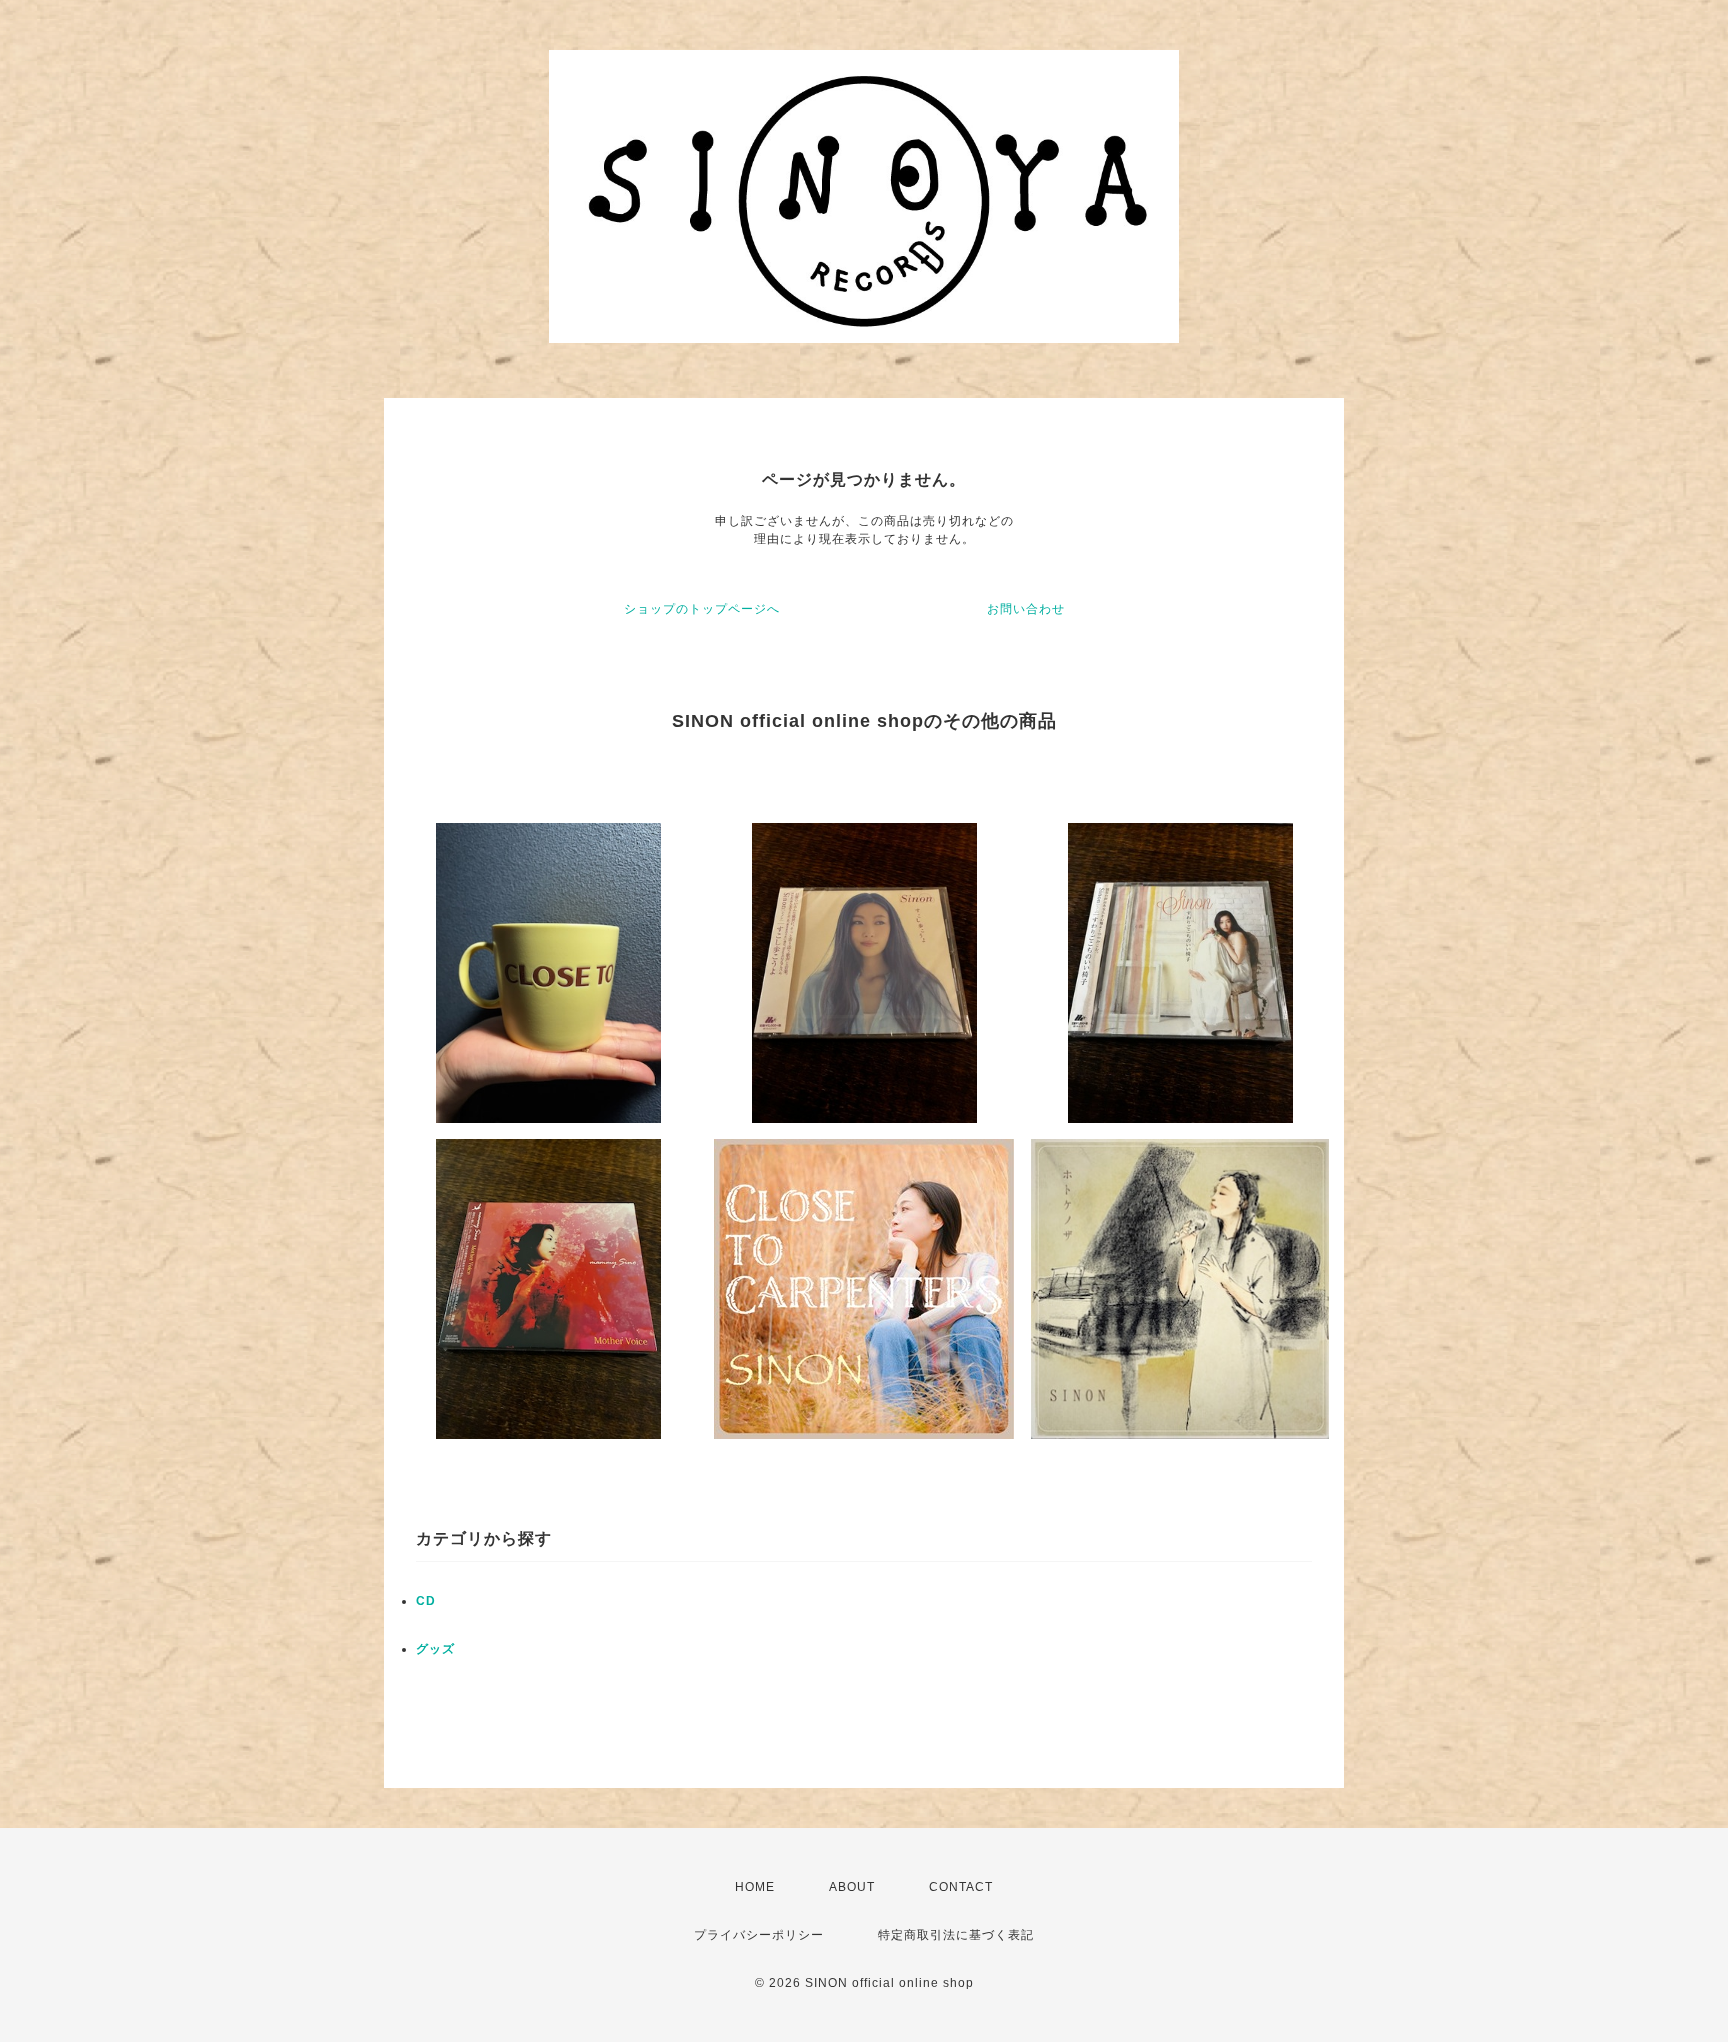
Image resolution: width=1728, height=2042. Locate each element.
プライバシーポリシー (759, 1935)
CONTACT (961, 1887)
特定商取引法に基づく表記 (956, 1935)
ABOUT (852, 1887)
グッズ (435, 1649)
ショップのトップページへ (702, 609)
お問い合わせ (1026, 609)
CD (426, 1601)
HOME (755, 1887)
